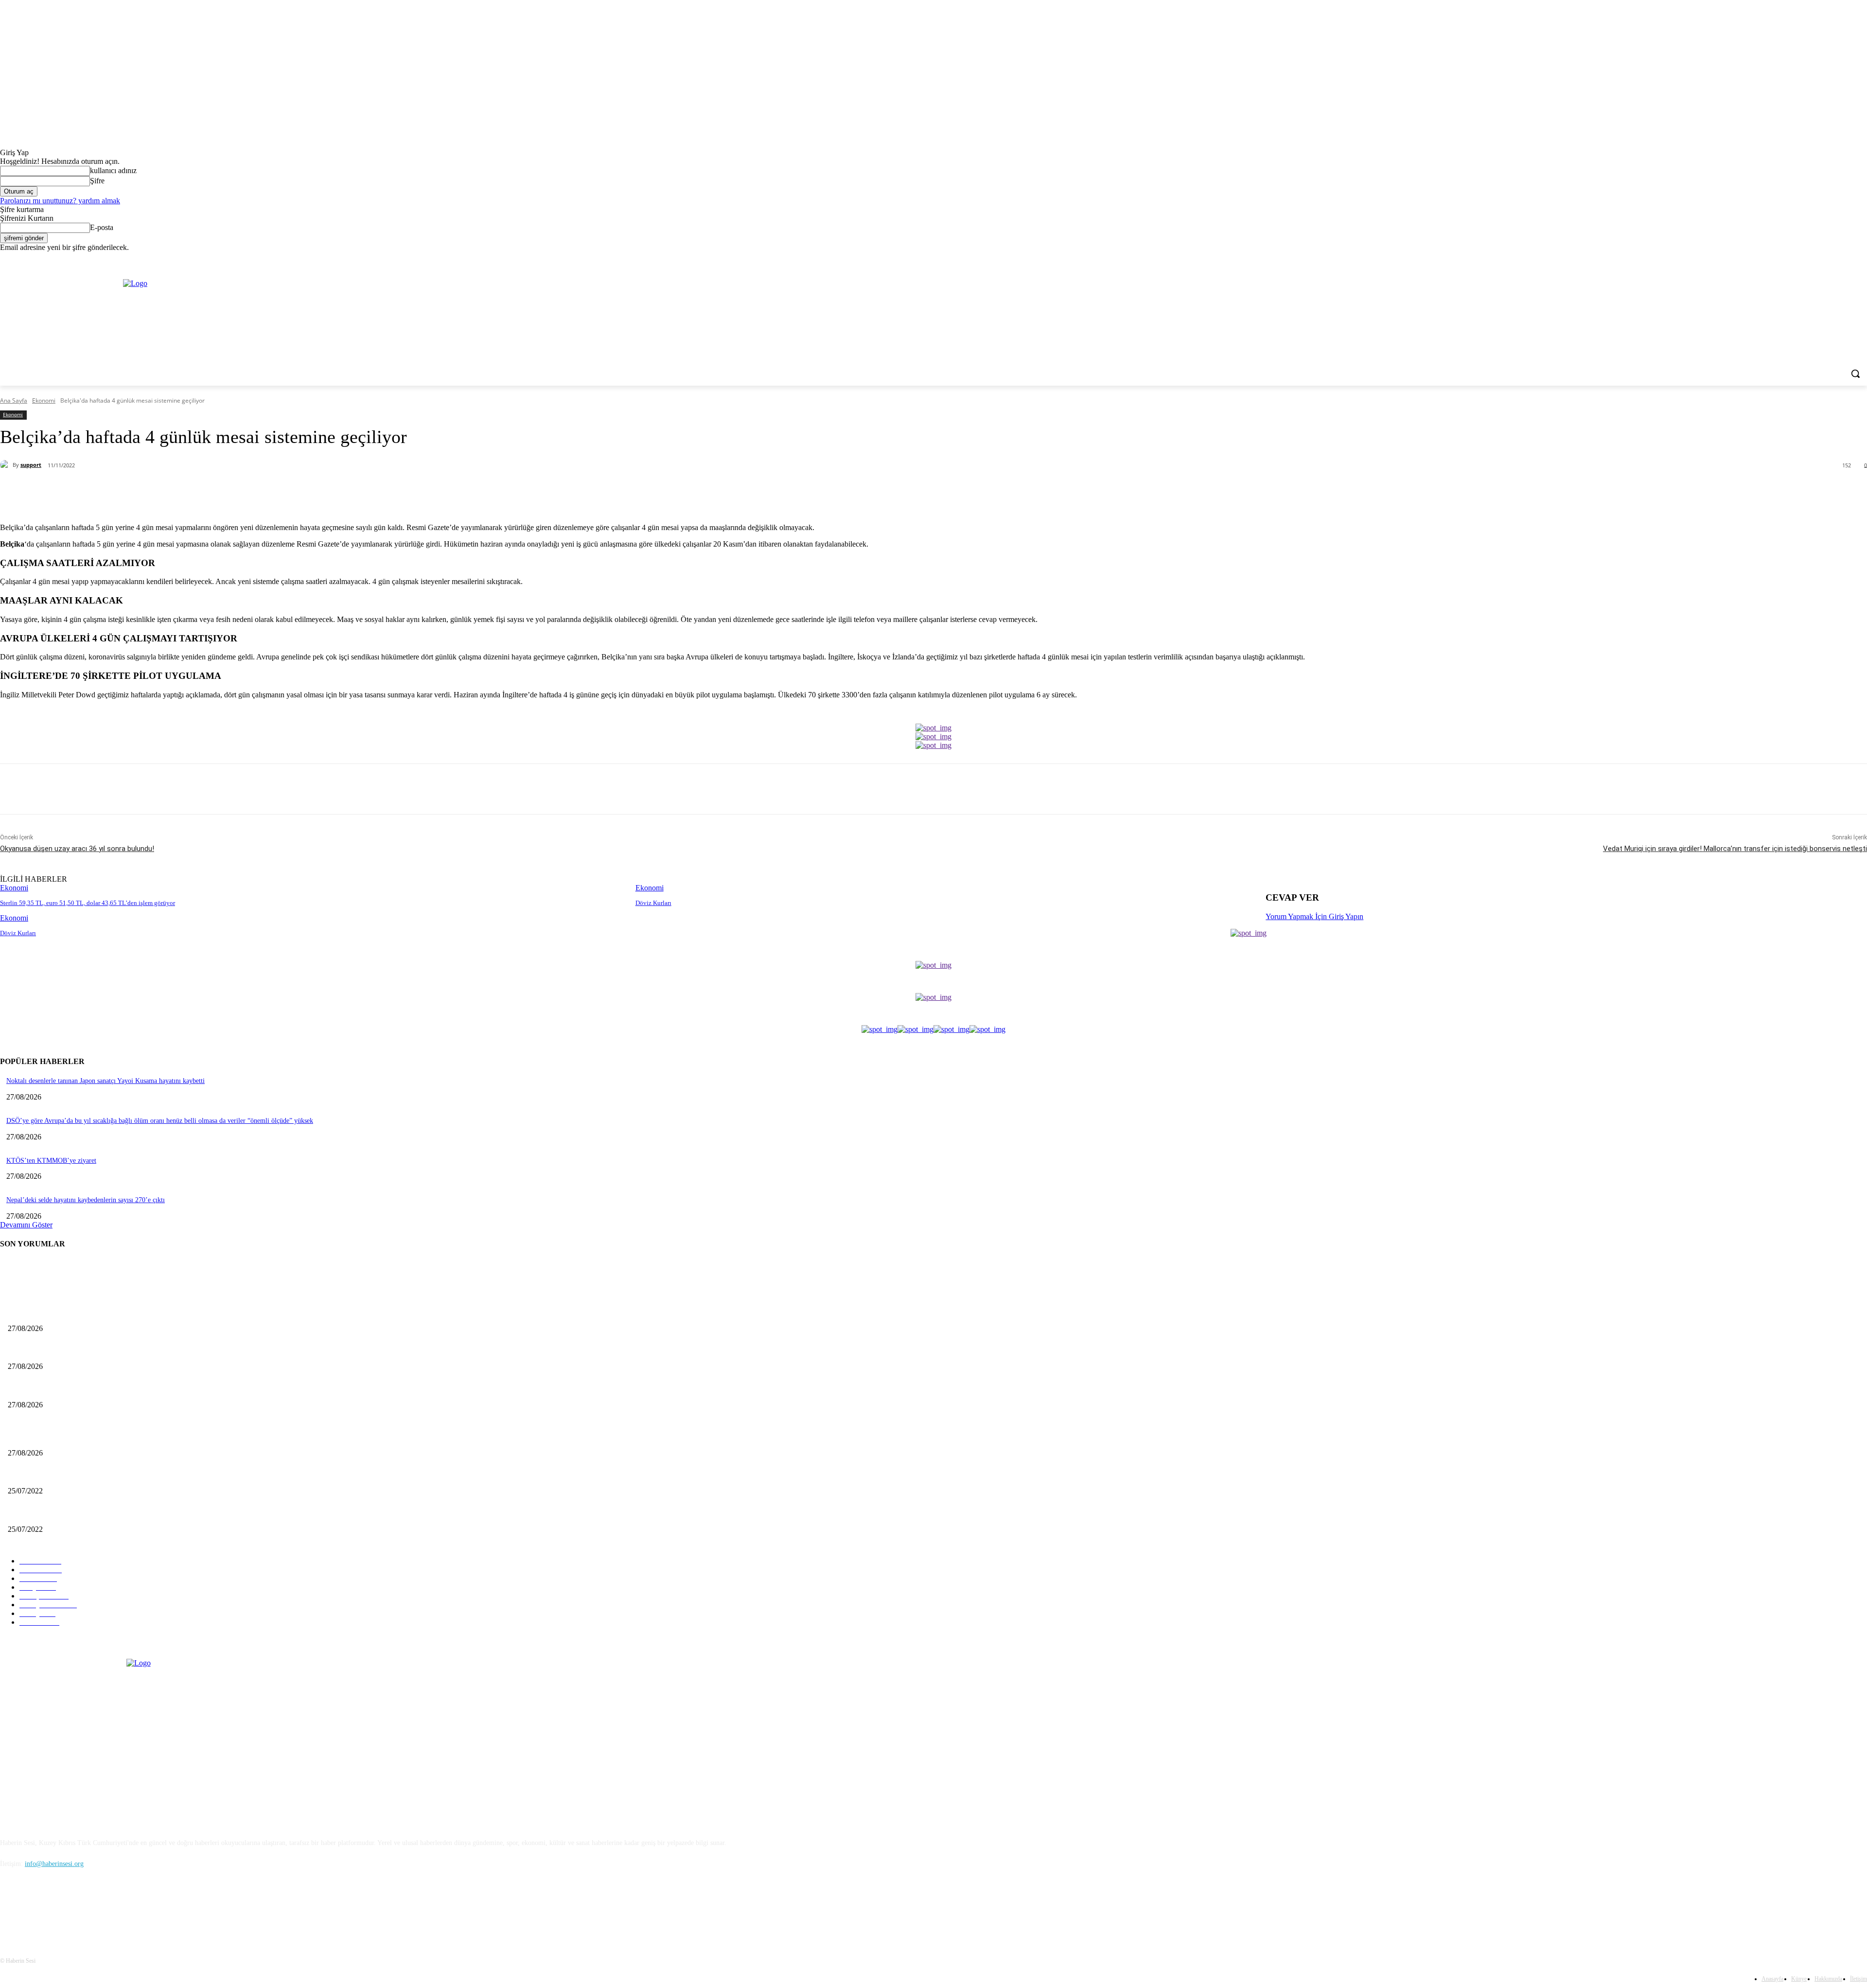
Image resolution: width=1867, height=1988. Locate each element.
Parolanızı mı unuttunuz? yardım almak (60, 201)
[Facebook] (1832, 259)
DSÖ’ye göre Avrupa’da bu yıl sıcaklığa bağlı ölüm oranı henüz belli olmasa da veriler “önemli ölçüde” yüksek (160, 1121)
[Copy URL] (193, 491)
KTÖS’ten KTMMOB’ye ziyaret (51, 1161)
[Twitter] (1861, 259)
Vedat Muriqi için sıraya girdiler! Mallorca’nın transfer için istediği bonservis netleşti (1735, 849)
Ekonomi (44, 400)
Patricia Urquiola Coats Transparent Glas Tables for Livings (90, 1513)
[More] (228, 491)
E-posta (102, 227)
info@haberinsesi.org (54, 1864)
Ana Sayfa (14, 400)
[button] (1855, 373)
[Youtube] (110, 1908)
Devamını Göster (26, 1225)
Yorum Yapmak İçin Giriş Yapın (1314, 916)
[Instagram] (1847, 259)
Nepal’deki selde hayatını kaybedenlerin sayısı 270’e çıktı (86, 1200)
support (31, 465)
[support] (6, 465)
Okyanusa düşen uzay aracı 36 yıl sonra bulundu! (77, 849)
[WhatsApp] (158, 491)
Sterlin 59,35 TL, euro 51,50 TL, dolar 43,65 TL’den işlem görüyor (88, 903)
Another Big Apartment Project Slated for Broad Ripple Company (99, 1475)
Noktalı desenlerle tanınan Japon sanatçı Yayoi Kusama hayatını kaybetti (106, 1081)
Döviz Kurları (653, 903)
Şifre (97, 181)
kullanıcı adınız (113, 170)
